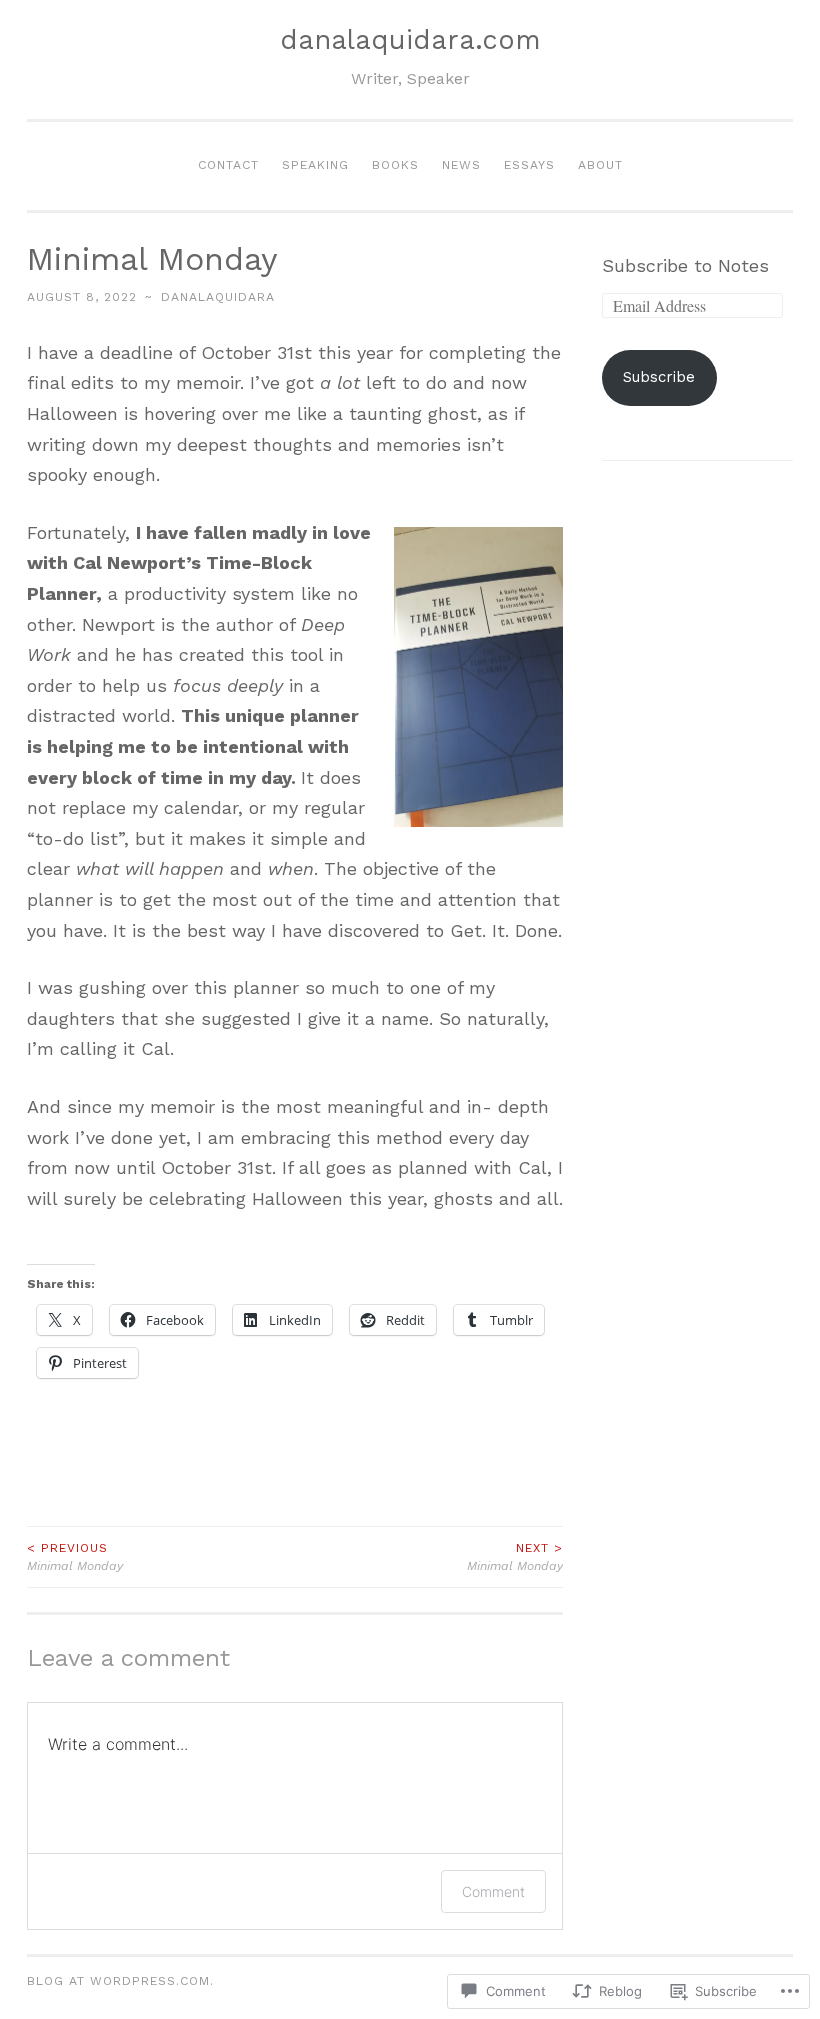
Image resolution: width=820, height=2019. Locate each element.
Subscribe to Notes (685, 265)
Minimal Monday (75, 1557)
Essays (529, 165)
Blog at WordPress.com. (120, 1981)
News (461, 165)
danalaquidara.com (410, 40)
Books (395, 165)
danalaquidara (218, 297)
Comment (493, 1891)
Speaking (315, 165)
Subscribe (659, 377)
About (600, 165)
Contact (228, 165)
